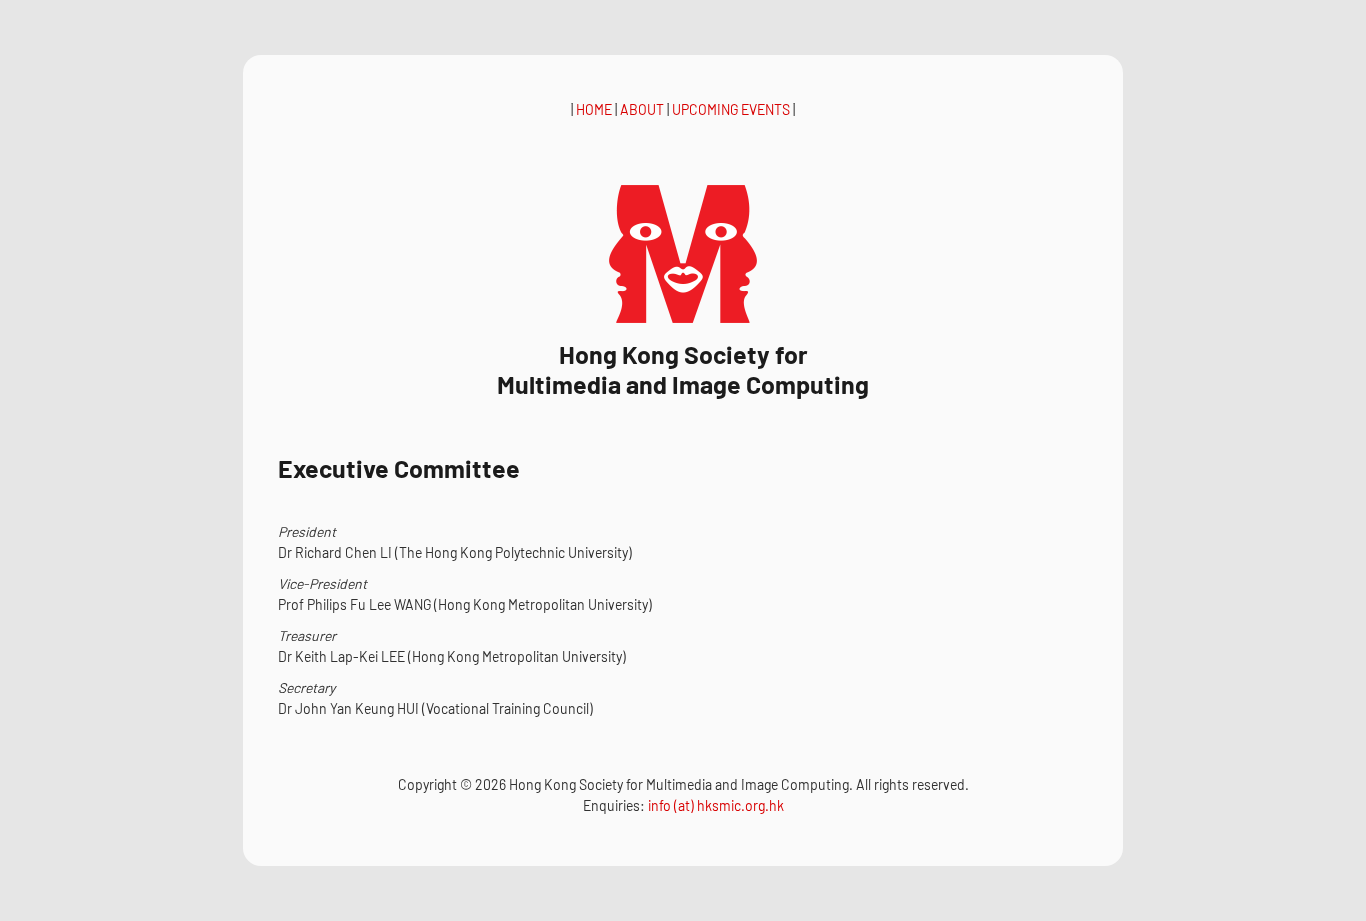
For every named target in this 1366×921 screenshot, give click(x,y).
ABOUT (642, 109)
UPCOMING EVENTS (731, 109)
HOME (594, 109)
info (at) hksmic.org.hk (716, 805)
